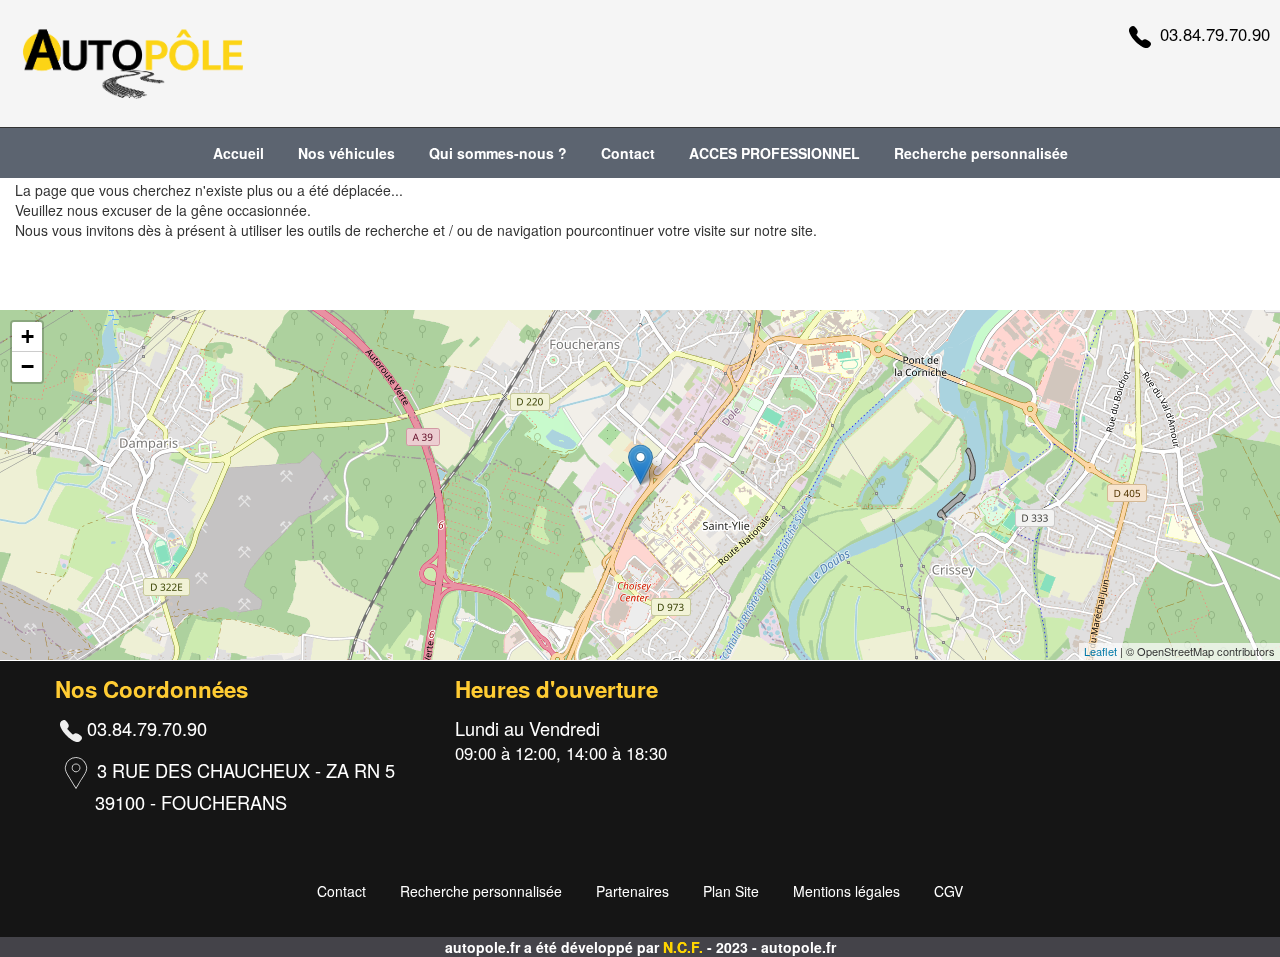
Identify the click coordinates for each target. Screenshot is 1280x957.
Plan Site (731, 891)
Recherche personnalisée (981, 153)
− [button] (27, 366)
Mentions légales (846, 891)
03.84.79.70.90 (1215, 34)
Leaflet (1100, 651)
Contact (628, 153)
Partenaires (632, 891)
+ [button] (27, 336)
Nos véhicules (346, 153)
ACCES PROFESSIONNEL (774, 153)
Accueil (238, 153)
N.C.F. (685, 947)
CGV (948, 891)
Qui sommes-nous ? (498, 153)
